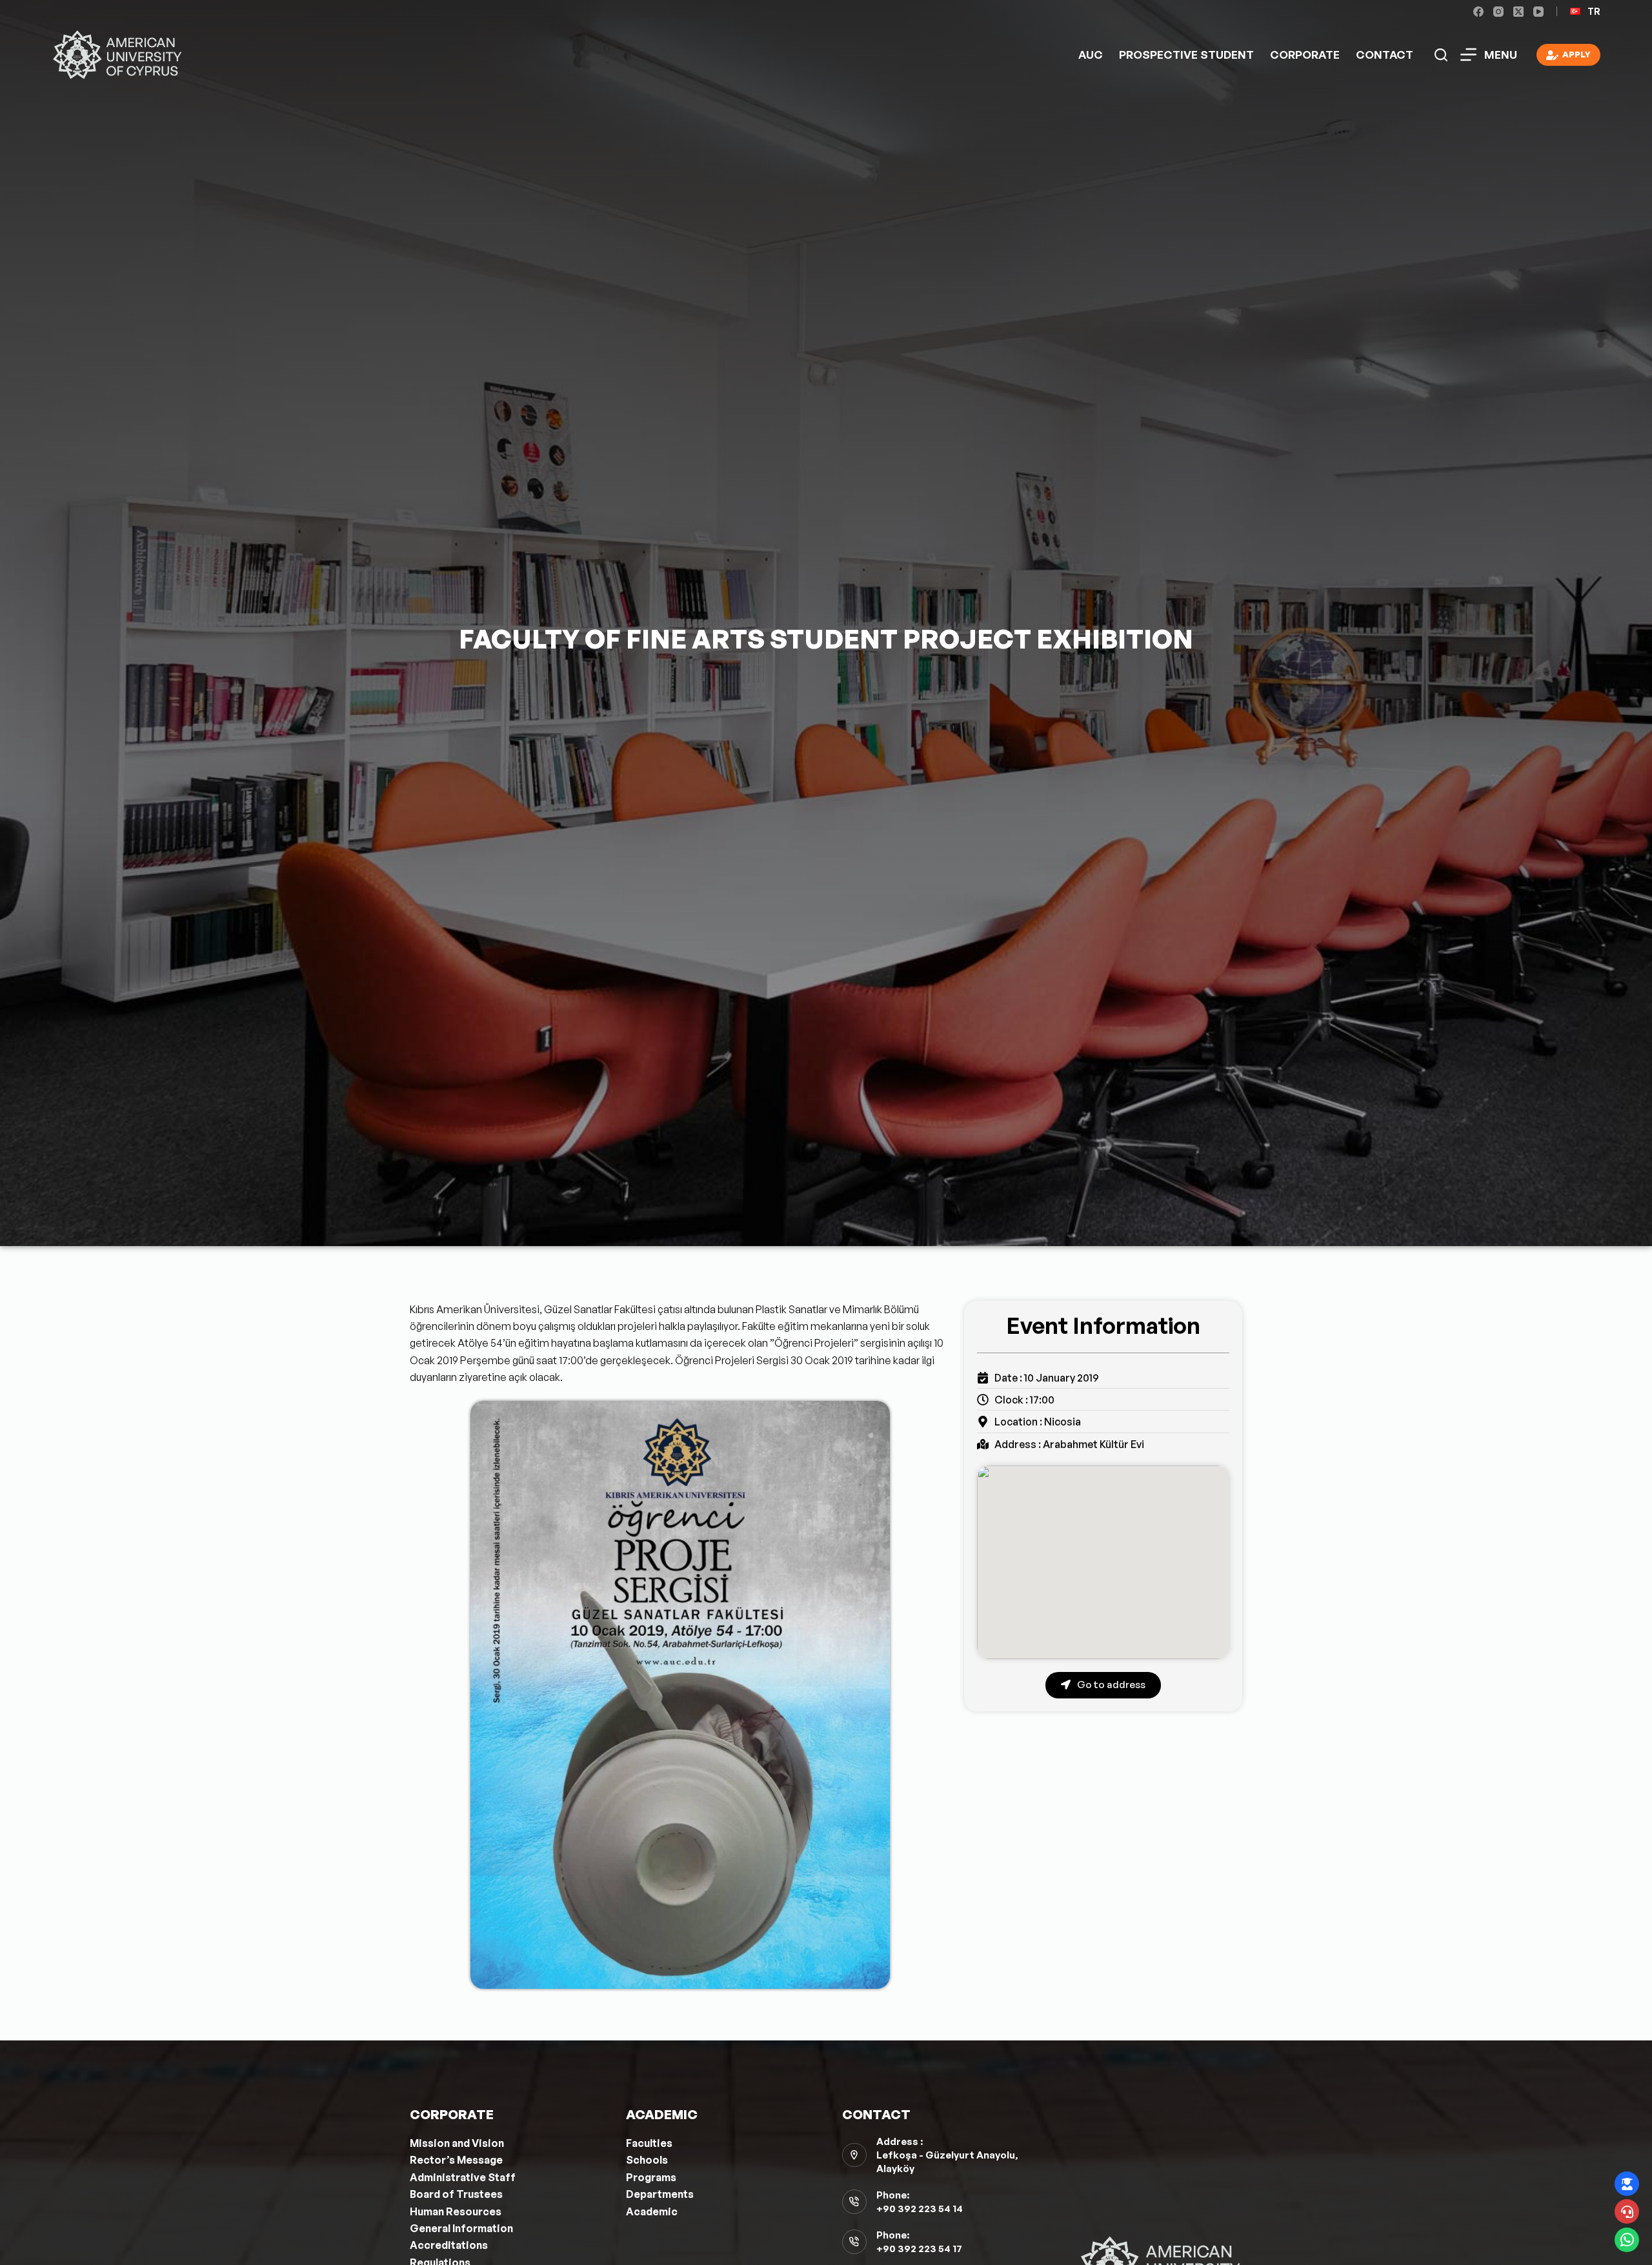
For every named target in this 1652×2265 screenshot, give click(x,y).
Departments (660, 2194)
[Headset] (1627, 2211)
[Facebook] (1478, 12)
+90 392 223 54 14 (920, 2209)
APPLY (1576, 54)
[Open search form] (1441, 55)
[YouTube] (1538, 12)
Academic (652, 2211)
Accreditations (449, 2245)
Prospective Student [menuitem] (1186, 55)
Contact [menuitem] (1385, 55)
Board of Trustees (456, 2194)
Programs (651, 2177)
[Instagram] (1498, 12)
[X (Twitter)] (1518, 12)
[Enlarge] (873, 1418)
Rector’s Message (456, 2160)
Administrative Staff (463, 2177)
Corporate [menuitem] (1305, 55)
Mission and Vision (457, 2143)
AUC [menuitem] (1091, 55)
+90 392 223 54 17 (919, 2249)
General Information (461, 2228)
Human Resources (456, 2211)
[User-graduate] (1627, 2184)
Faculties (649, 2143)
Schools (647, 2160)
